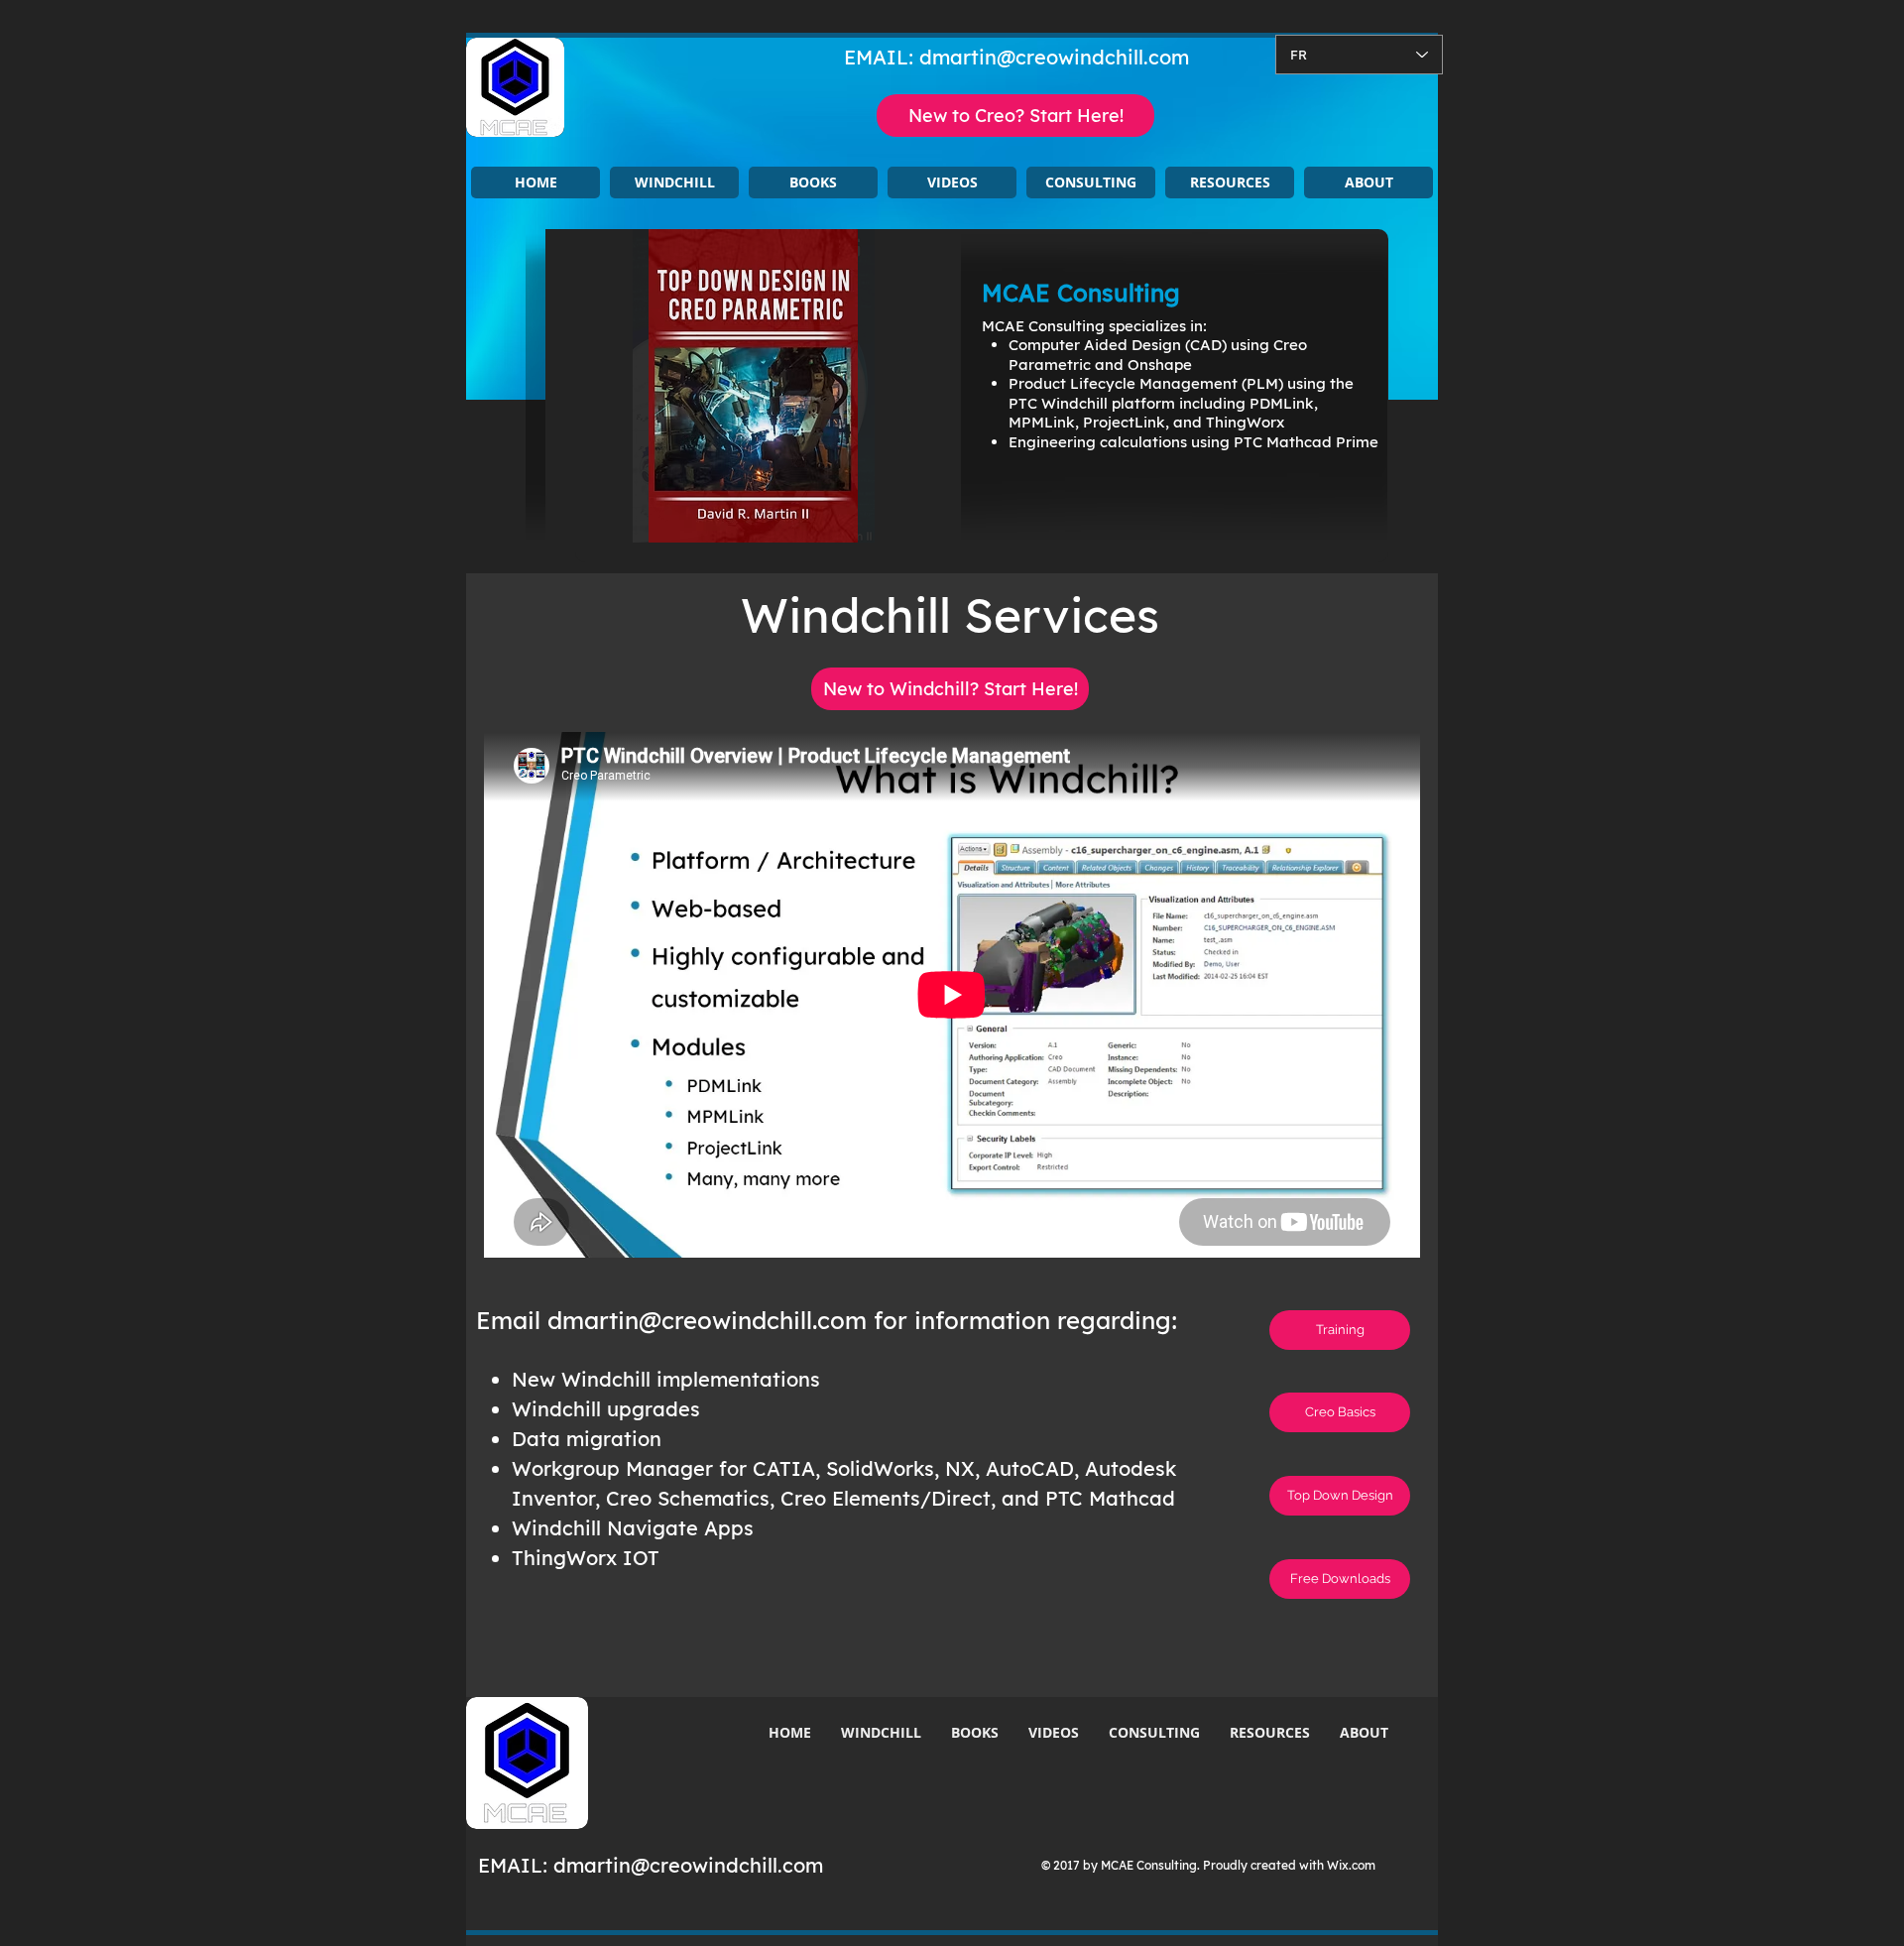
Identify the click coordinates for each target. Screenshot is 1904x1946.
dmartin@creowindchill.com (1054, 57)
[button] (674, 182)
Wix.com (1351, 1865)
